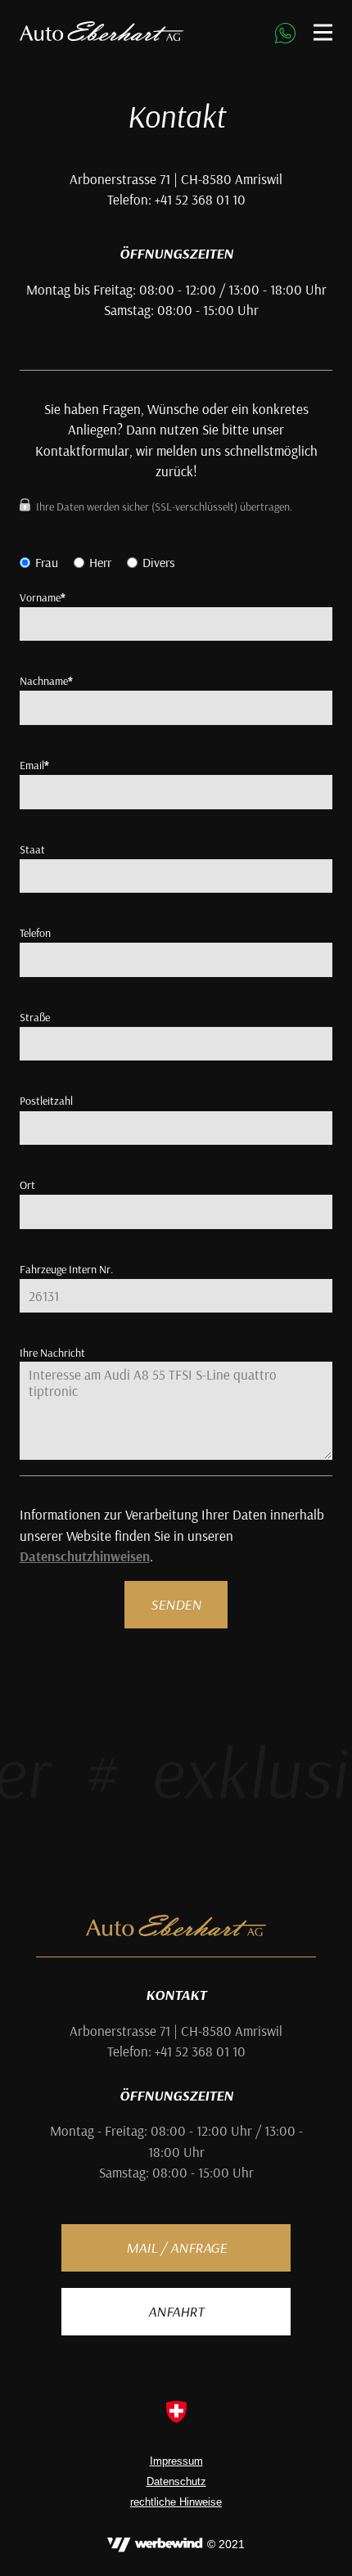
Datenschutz (176, 2482)
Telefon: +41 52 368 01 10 (176, 2051)
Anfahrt (176, 2311)
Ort (27, 1185)
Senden (176, 1604)
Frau (47, 562)
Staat (32, 849)
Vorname (43, 597)
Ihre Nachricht (52, 1353)
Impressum (176, 2461)
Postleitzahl (46, 1101)
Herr (100, 562)
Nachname (46, 681)
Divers (159, 562)
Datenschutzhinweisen (85, 1556)
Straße (35, 1017)
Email (34, 765)
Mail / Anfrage (176, 2247)
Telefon (35, 933)
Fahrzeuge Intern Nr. (66, 1269)
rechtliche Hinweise (176, 2502)
